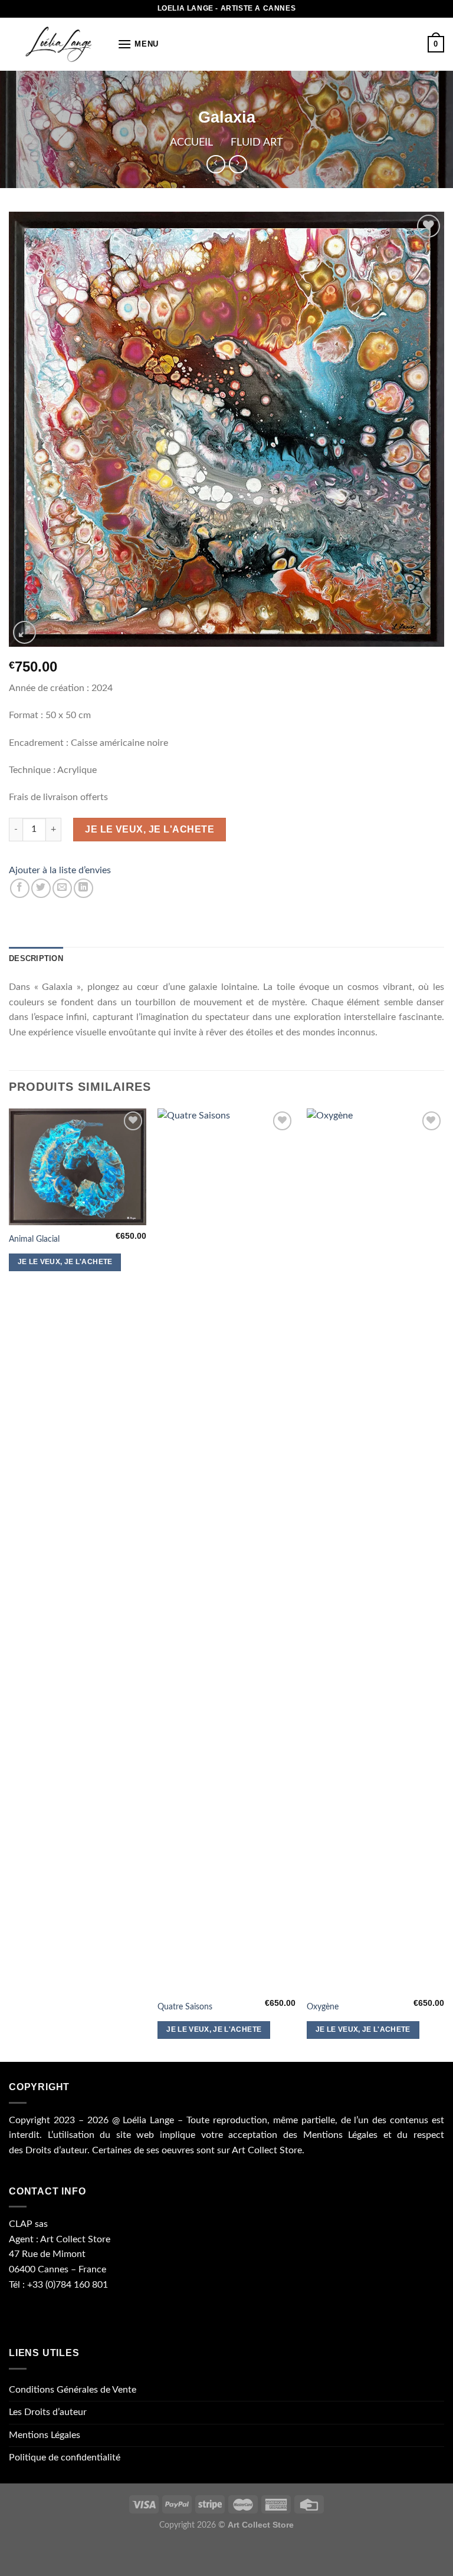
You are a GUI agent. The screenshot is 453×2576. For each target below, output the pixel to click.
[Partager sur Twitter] (41, 888)
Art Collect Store (267, 2150)
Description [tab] (36, 958)
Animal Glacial (34, 1239)
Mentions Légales (341, 2135)
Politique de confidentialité (65, 2457)
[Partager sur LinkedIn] (83, 888)
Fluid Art (257, 142)
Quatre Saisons (185, 2007)
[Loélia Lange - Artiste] (59, 44)
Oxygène (323, 2007)
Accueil (191, 142)
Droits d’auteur (56, 2150)
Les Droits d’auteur (48, 2412)
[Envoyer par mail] (62, 888)
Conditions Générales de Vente (73, 2390)
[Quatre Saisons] (226, 1551)
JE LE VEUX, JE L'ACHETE (150, 829)
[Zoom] (24, 632)
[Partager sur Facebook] (20, 888)
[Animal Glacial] (78, 1167)
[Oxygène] (375, 1551)
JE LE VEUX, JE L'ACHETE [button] (65, 1262)
